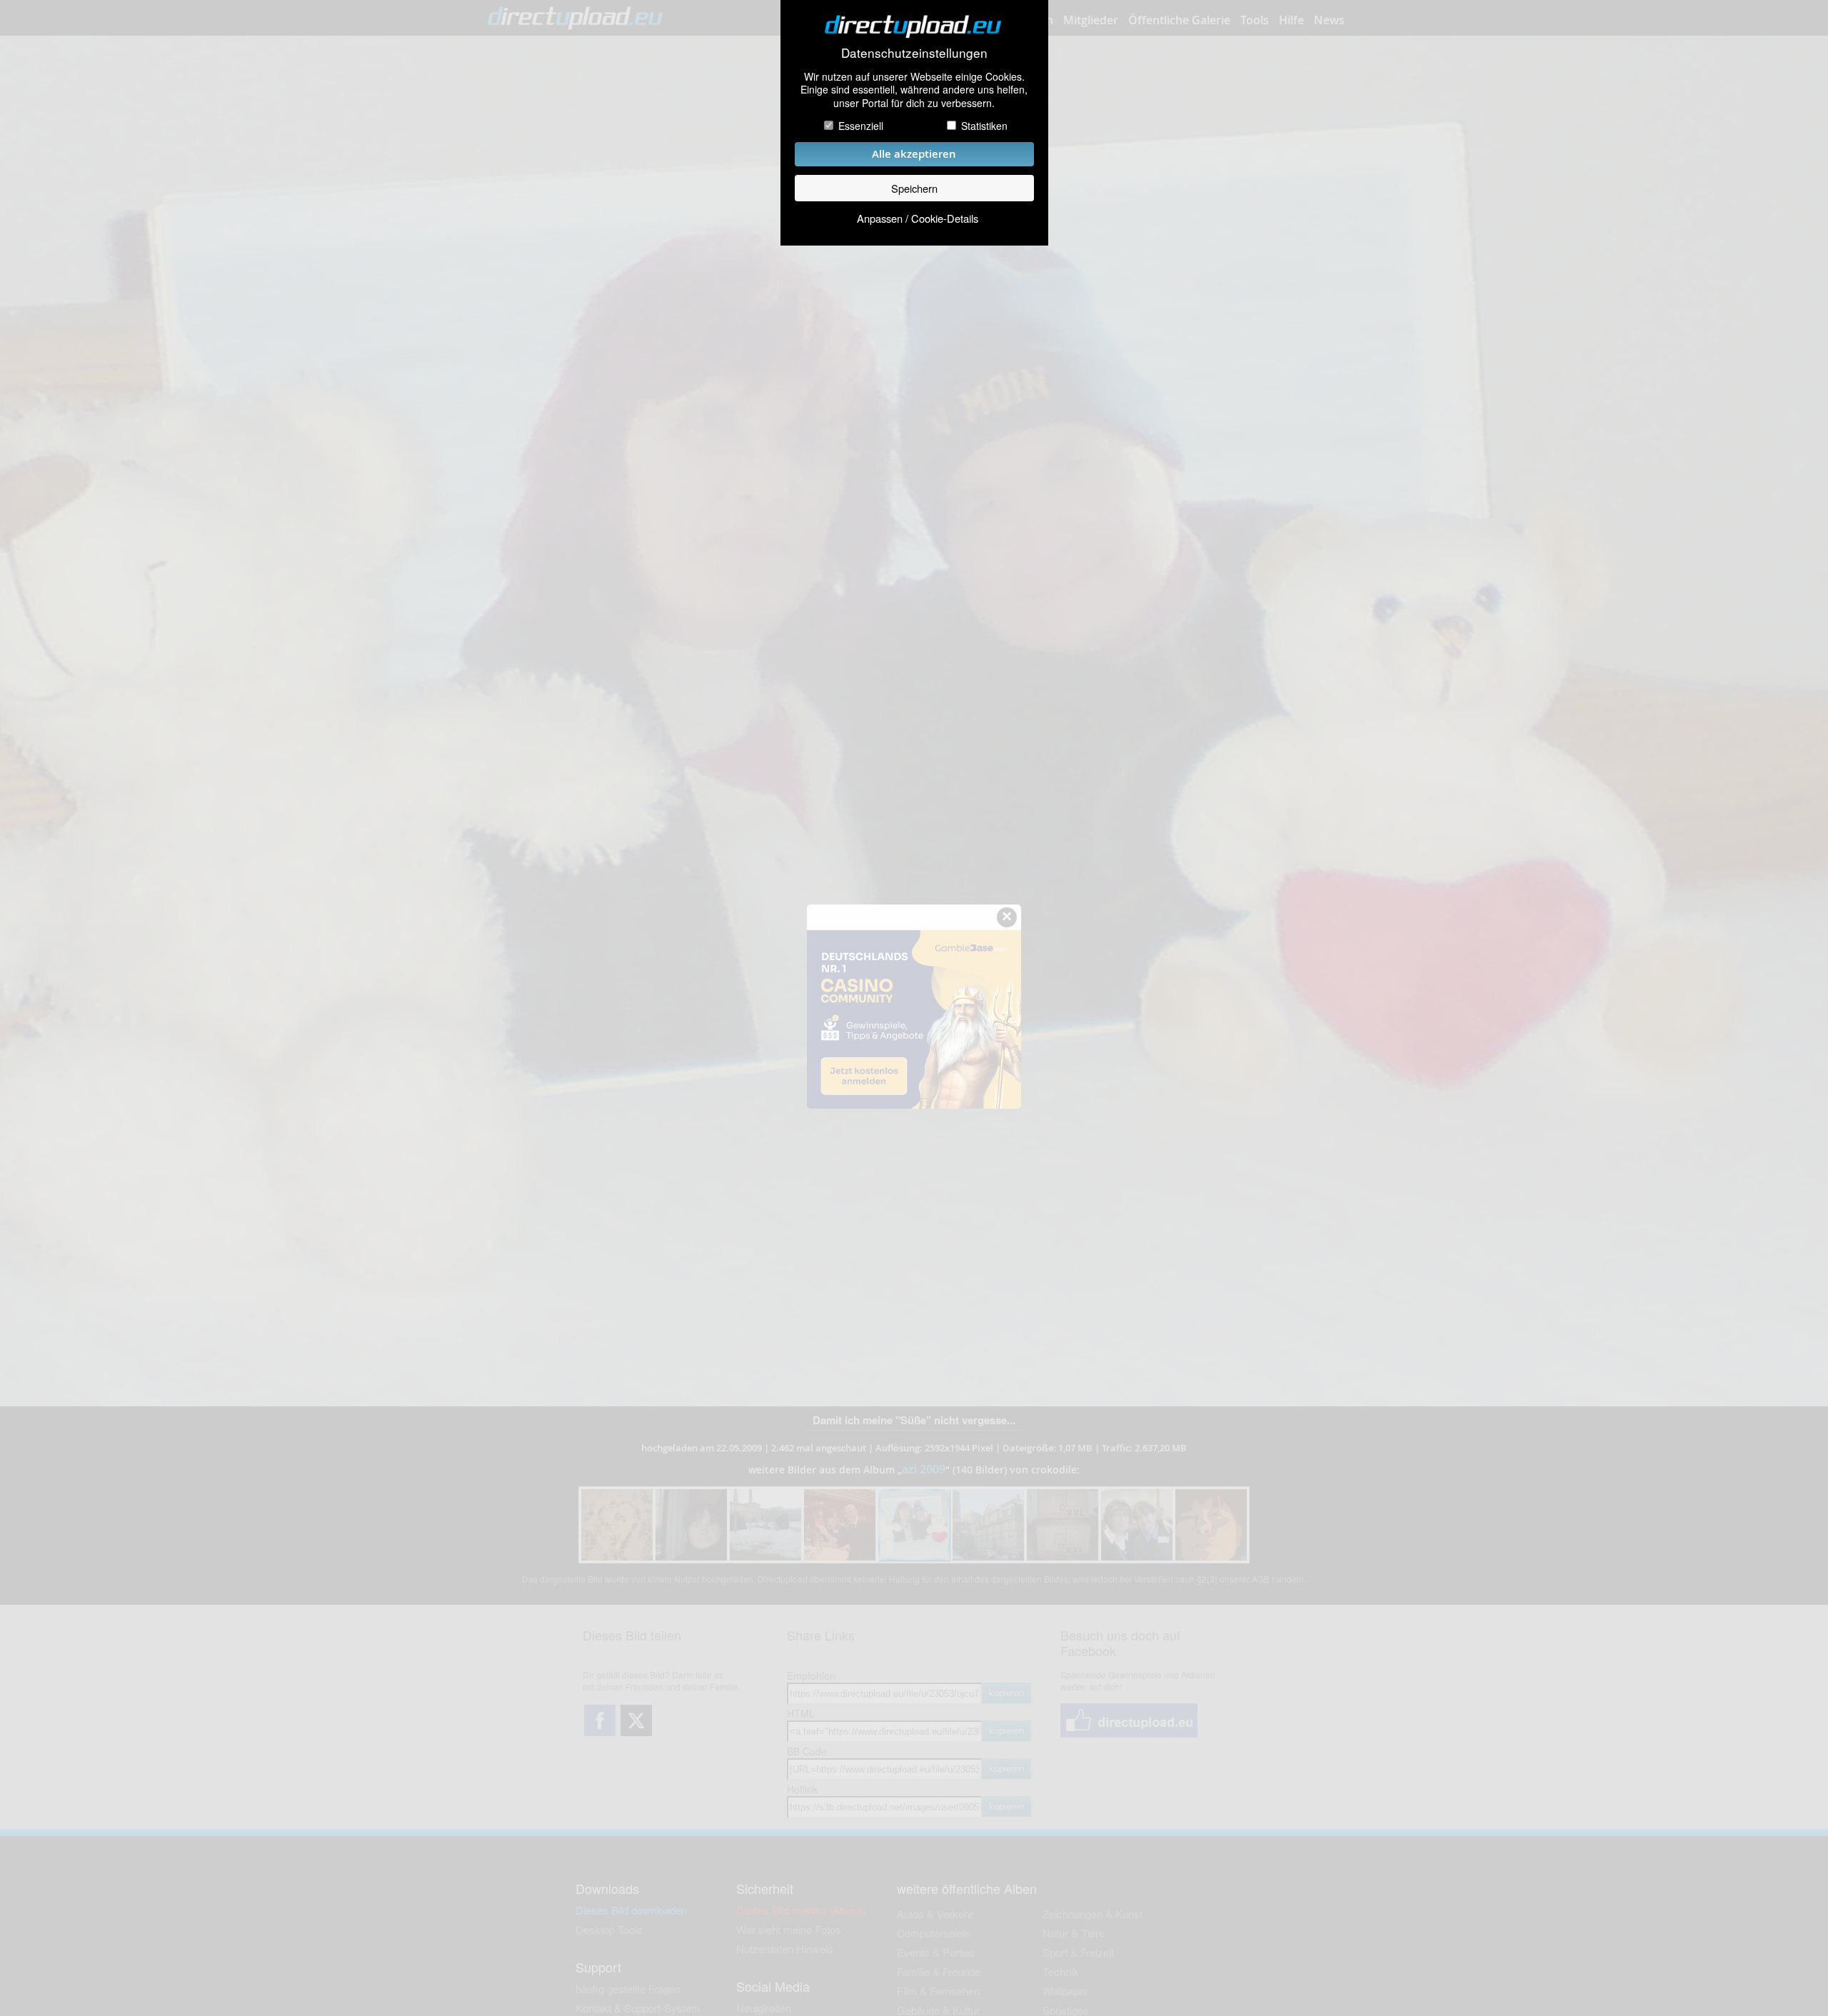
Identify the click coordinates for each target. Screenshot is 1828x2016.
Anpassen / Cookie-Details (918, 218)
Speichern (914, 188)
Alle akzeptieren (914, 154)
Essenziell (861, 126)
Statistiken (984, 126)
